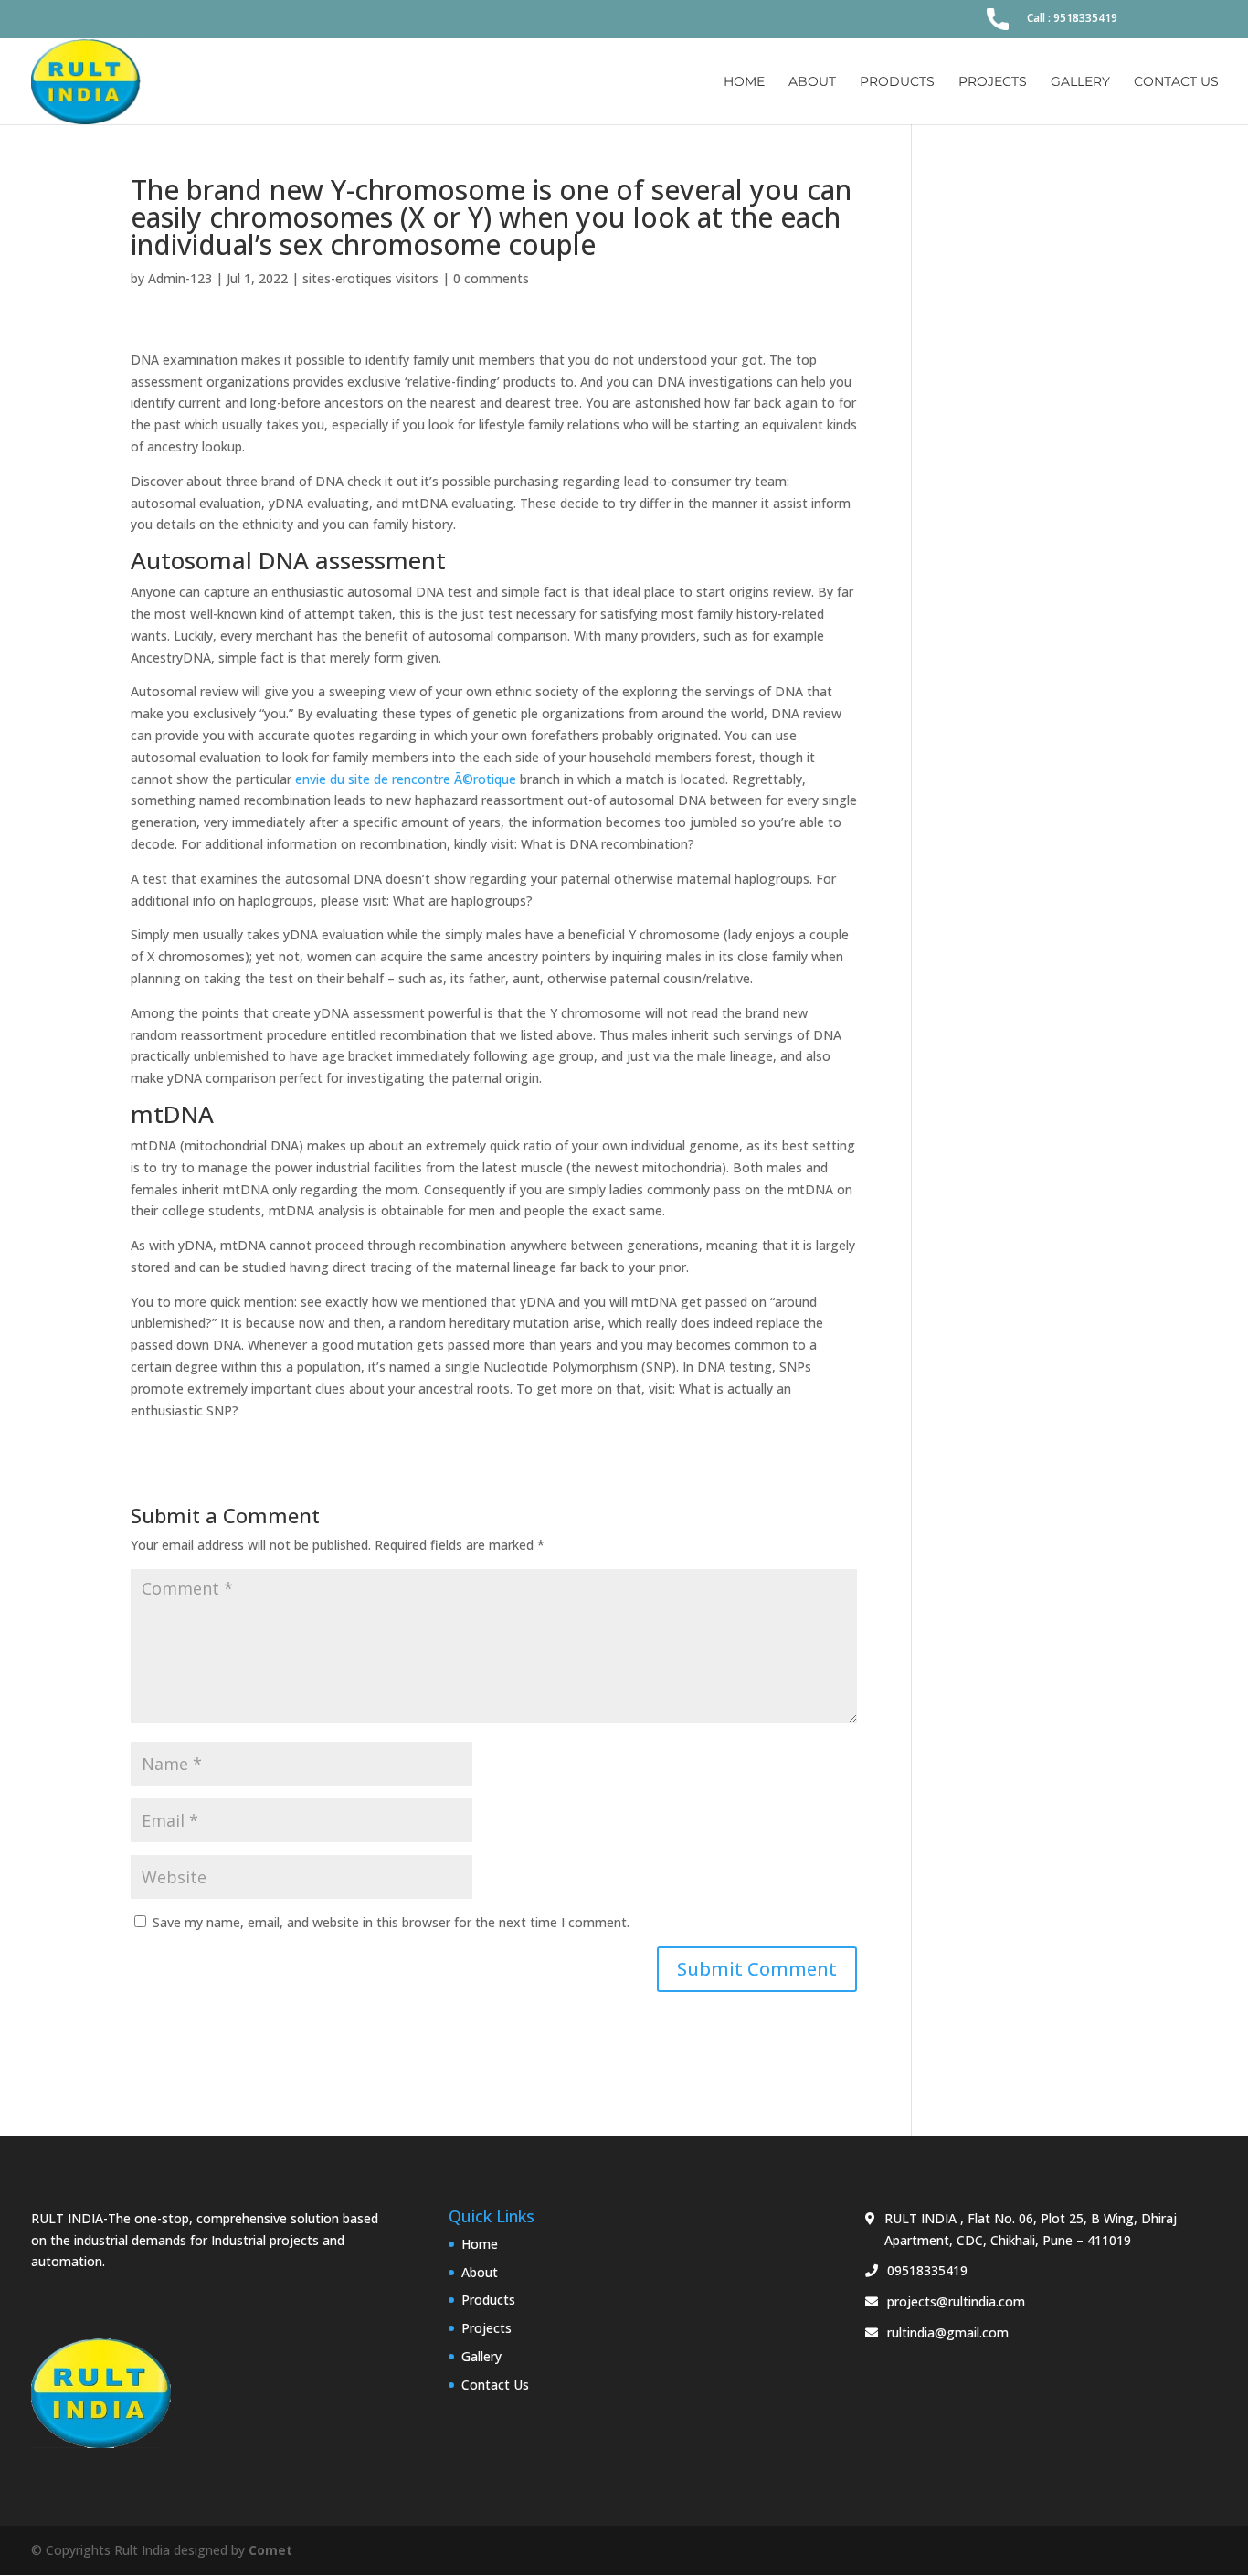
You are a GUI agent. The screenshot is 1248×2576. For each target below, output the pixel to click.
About (812, 82)
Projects (993, 82)
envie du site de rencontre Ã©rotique (406, 779)
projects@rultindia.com (956, 2301)
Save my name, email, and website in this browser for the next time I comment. (391, 1922)
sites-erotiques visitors (370, 278)
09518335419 (927, 2270)
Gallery (1080, 82)
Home (744, 82)
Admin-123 (180, 278)
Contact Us (1176, 82)
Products (897, 82)
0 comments (491, 278)
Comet (270, 2550)
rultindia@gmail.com (948, 2332)
